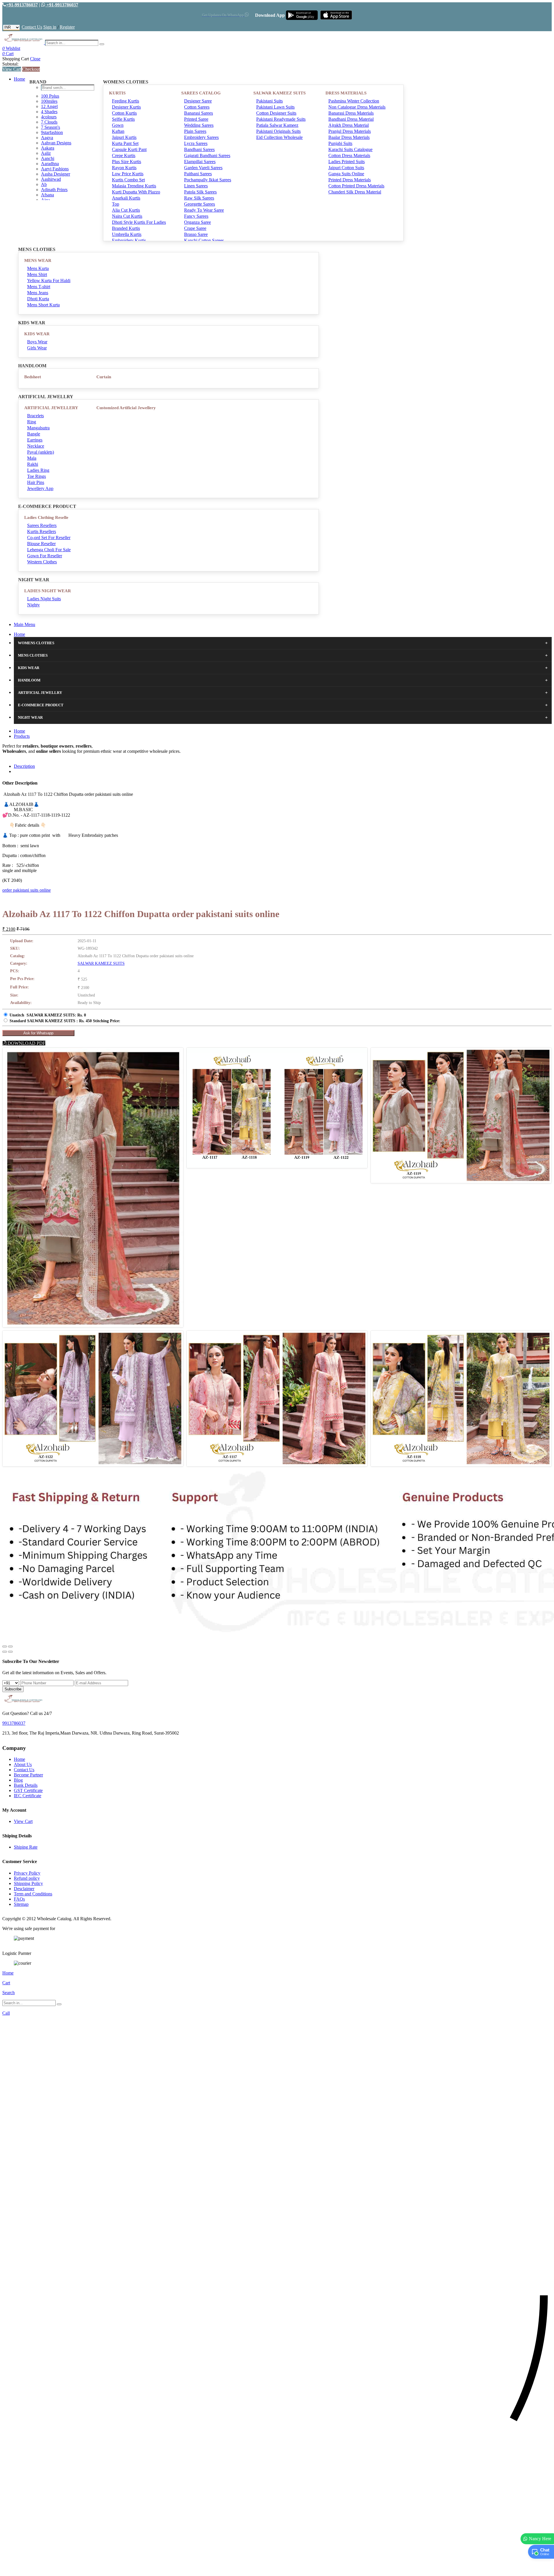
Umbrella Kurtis (127, 234)
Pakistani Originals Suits (278, 131)
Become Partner (28, 1775)
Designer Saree (198, 101)
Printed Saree (196, 119)
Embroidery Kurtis (129, 240)
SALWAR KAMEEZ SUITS (279, 93)
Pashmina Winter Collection (354, 101)
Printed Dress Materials (350, 180)
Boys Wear (37, 342)
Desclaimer (24, 1889)
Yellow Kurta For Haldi (49, 281)
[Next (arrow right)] (10, 1652)
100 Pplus (50, 96)
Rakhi (33, 464)
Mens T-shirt (39, 287)
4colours (49, 117)
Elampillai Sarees (200, 162)
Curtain (104, 377)
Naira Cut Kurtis (127, 216)
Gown (118, 125)
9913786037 (14, 1723)
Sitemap (21, 1904)
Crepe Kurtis (124, 155)
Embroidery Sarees (201, 137)
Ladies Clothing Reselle (46, 517)
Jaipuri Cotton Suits (346, 168)
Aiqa (45, 200)
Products (22, 736)
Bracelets (35, 416)
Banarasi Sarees (199, 113)
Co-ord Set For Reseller (49, 538)
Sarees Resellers (42, 525)
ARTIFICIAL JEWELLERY (51, 408)
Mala (32, 458)
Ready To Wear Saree (204, 210)
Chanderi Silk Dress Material (355, 192)
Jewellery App (40, 488)
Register (67, 27)
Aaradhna (50, 164)
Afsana (47, 195)
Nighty (33, 605)
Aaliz (46, 153)
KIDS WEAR (37, 334)
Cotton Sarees (197, 107)
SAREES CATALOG (201, 93)
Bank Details (26, 1785)
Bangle (34, 434)
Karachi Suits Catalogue (350, 149)
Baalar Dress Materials (349, 137)
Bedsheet (33, 377)
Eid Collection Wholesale (279, 137)
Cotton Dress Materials (349, 155)
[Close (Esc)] (5, 1646)
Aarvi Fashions (55, 169)
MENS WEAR (38, 260)
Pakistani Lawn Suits (275, 107)
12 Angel (49, 106)
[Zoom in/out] (10, 1646)
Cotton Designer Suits (276, 113)
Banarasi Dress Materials (351, 113)
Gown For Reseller (45, 556)
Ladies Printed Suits (347, 162)
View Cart (12, 69)
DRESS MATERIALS (346, 93)
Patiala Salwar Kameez (277, 125)
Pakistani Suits (269, 101)
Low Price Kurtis (128, 174)
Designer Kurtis (126, 107)
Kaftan (118, 131)
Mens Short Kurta (43, 305)
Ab (44, 184)
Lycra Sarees (196, 143)
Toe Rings (37, 476)
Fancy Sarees (196, 216)
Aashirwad (51, 179)
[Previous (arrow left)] (5, 1652)
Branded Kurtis (126, 228)
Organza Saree (198, 222)
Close (35, 59)
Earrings (35, 440)
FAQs (19, 1899)
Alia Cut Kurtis (126, 210)
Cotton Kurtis (124, 113)
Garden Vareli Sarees (203, 168)
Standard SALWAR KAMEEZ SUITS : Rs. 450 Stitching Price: (65, 1021)
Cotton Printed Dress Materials (356, 186)
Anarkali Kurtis (126, 198)
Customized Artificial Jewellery (126, 408)
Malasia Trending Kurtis (134, 186)
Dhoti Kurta (38, 299)
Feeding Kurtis (126, 101)
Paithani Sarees (198, 174)
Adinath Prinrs (54, 190)
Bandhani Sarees (199, 149)
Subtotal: (10, 64)
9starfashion (52, 132)
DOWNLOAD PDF (26, 1043)
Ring (32, 422)
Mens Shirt (37, 274)
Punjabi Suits (340, 143)
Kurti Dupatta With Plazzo (136, 192)
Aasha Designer (56, 174)
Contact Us (32, 27)
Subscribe (13, 1689)
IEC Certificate (28, 1796)
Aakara (48, 148)
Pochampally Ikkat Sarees (208, 180)
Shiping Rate (26, 1847)
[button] (277, 2569)
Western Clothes (42, 562)
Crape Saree (195, 228)
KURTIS (117, 93)
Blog (18, 1780)
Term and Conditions (33, 1894)
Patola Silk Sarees (200, 192)
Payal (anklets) (41, 452)
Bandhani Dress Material (351, 119)
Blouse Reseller (41, 544)
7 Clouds (49, 122)
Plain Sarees (195, 131)
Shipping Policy (28, 1883)
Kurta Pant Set (125, 143)
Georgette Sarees (200, 204)
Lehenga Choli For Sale (49, 550)
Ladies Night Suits (44, 599)
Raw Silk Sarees (199, 198)
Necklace (36, 446)
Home (19, 79)
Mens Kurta (38, 268)
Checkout (31, 69)
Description (24, 766)
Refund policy (27, 1878)
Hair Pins (36, 482)
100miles (49, 101)
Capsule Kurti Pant (129, 149)
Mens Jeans (38, 293)
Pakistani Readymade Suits (281, 119)
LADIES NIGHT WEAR (48, 591)
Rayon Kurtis (124, 168)
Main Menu (25, 624)
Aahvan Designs (56, 143)
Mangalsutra (38, 428)
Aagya (47, 138)
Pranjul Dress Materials (350, 131)
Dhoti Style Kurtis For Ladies (139, 222)
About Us (23, 1764)
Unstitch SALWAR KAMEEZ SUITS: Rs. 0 (48, 1015)
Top (116, 204)
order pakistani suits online (27, 890)
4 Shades (49, 112)
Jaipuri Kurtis (124, 137)
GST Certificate (28, 1790)
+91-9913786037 (22, 5)
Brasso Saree (196, 234)
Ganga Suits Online (346, 174)
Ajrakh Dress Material (349, 125)
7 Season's (50, 127)
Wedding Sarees (199, 125)
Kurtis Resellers (42, 531)
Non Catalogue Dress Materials (357, 107)
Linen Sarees (196, 186)
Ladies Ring (38, 470)
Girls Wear (37, 348)
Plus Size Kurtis (127, 162)
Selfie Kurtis (123, 119)
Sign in (50, 27)
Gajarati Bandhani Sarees (207, 155)
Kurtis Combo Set (128, 180)
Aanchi (48, 158)
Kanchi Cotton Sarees (204, 240)
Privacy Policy (27, 1873)
